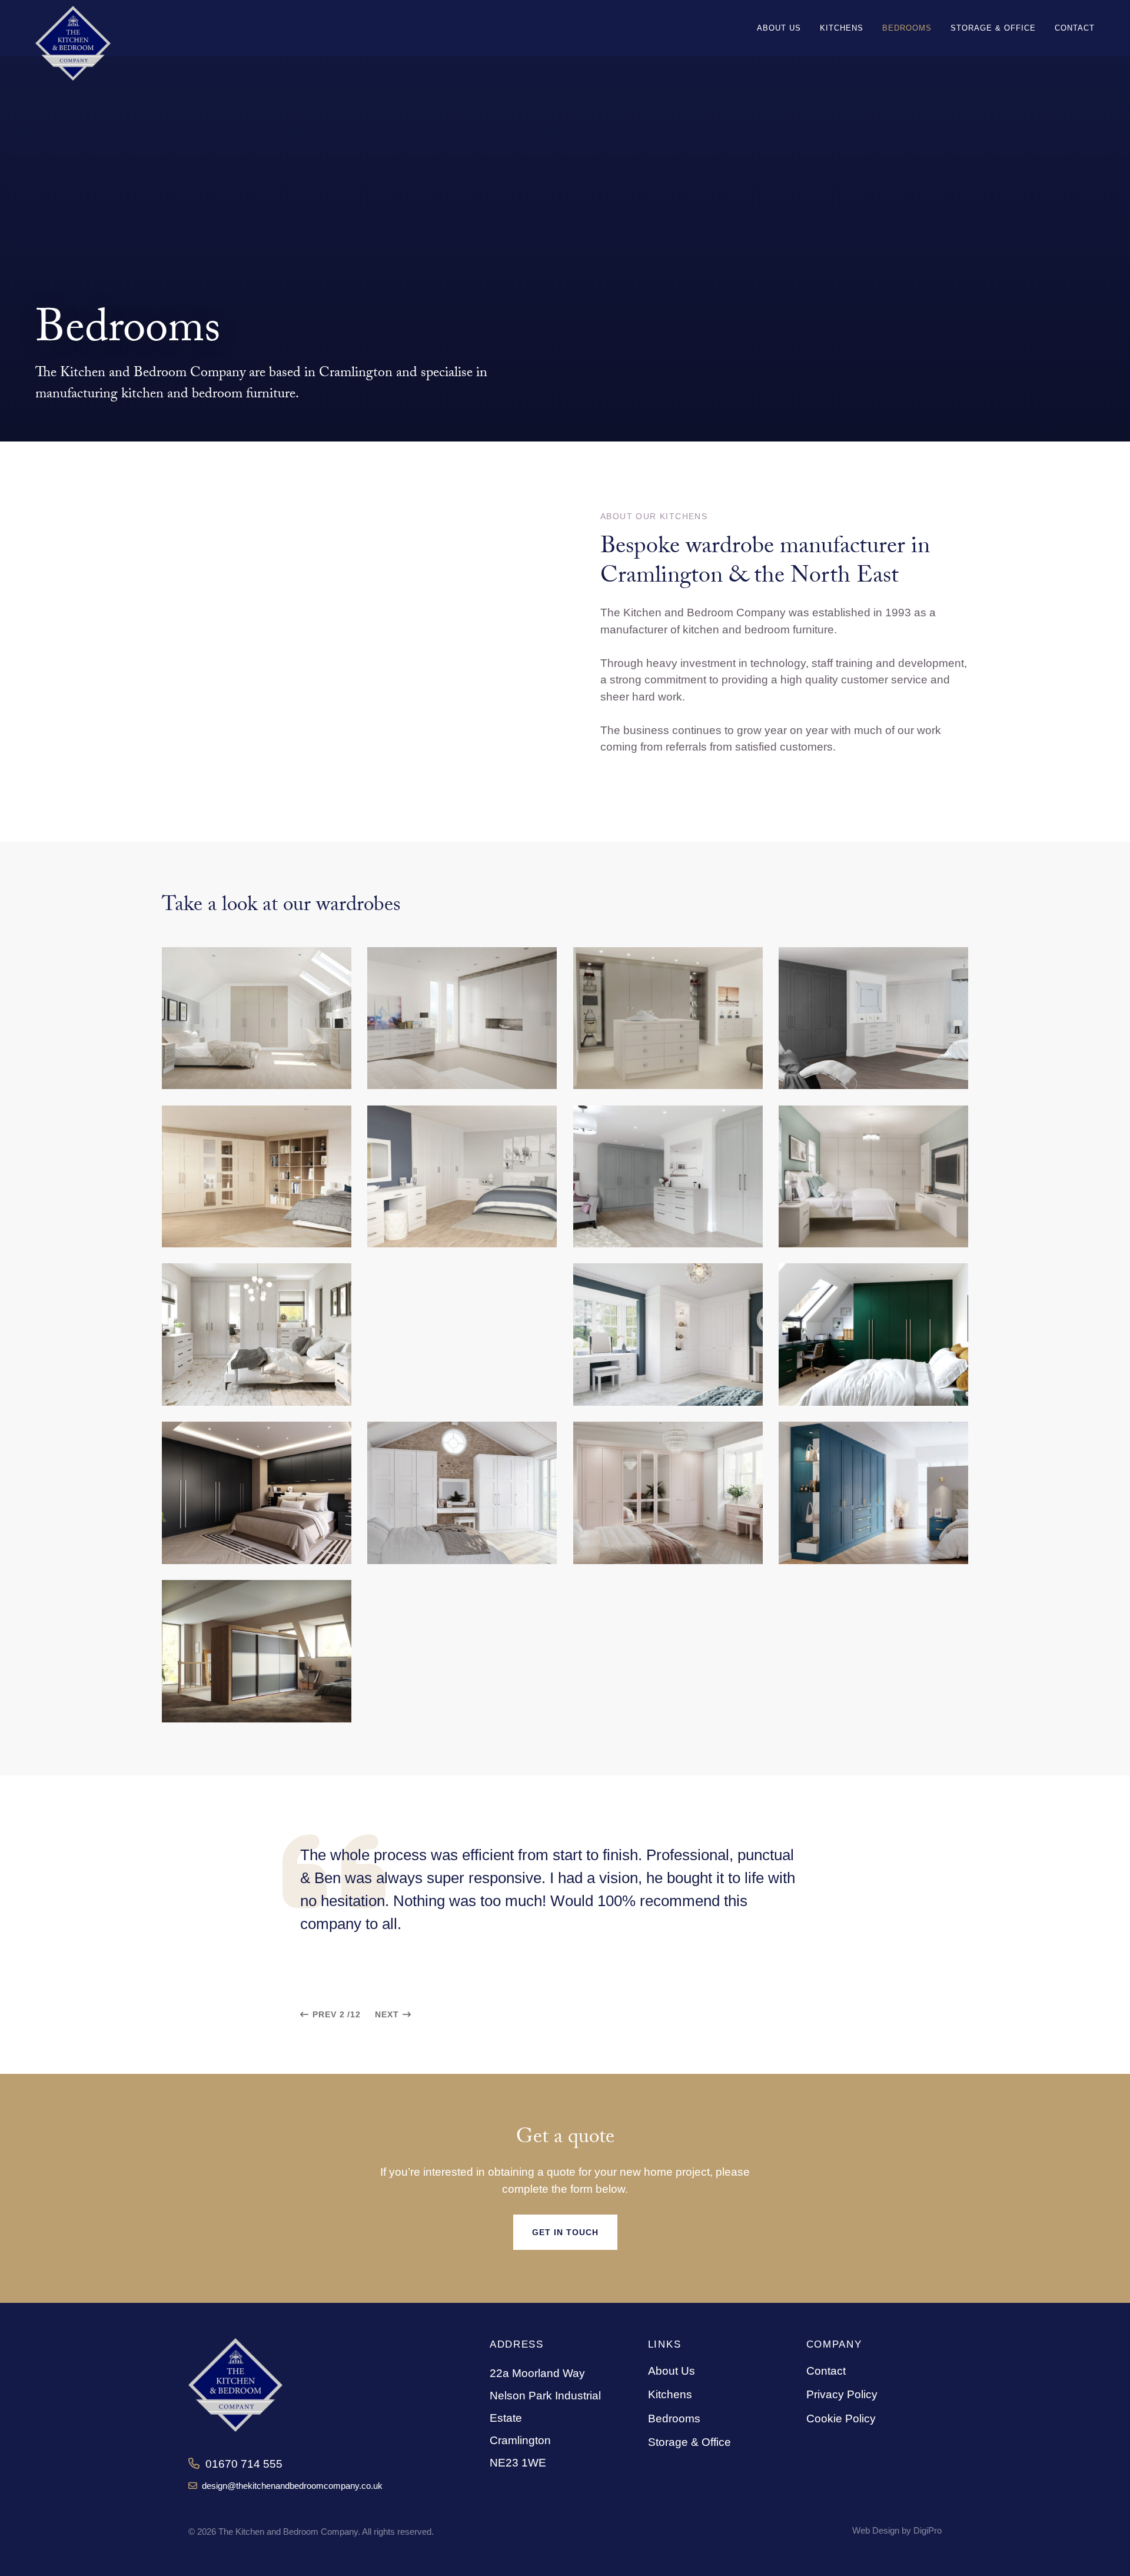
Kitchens (670, 2394)
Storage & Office (689, 2442)
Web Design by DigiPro (897, 2530)
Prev (325, 2014)
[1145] (257, 1493)
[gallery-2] (257, 1651)
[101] (462, 1176)
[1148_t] (873, 1493)
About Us (672, 2371)
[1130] (257, 1334)
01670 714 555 (241, 2464)
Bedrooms (674, 2419)
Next (387, 2014)
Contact (826, 2371)
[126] (668, 1176)
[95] (873, 1018)
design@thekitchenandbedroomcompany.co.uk (290, 2486)
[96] (257, 1176)
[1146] (462, 1493)
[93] (668, 1018)
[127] (873, 1176)
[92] (462, 1018)
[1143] (668, 1334)
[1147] (668, 1493)
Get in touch (565, 2232)
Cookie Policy (841, 2419)
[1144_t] (873, 1334)
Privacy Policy (842, 2394)
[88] (257, 1018)
